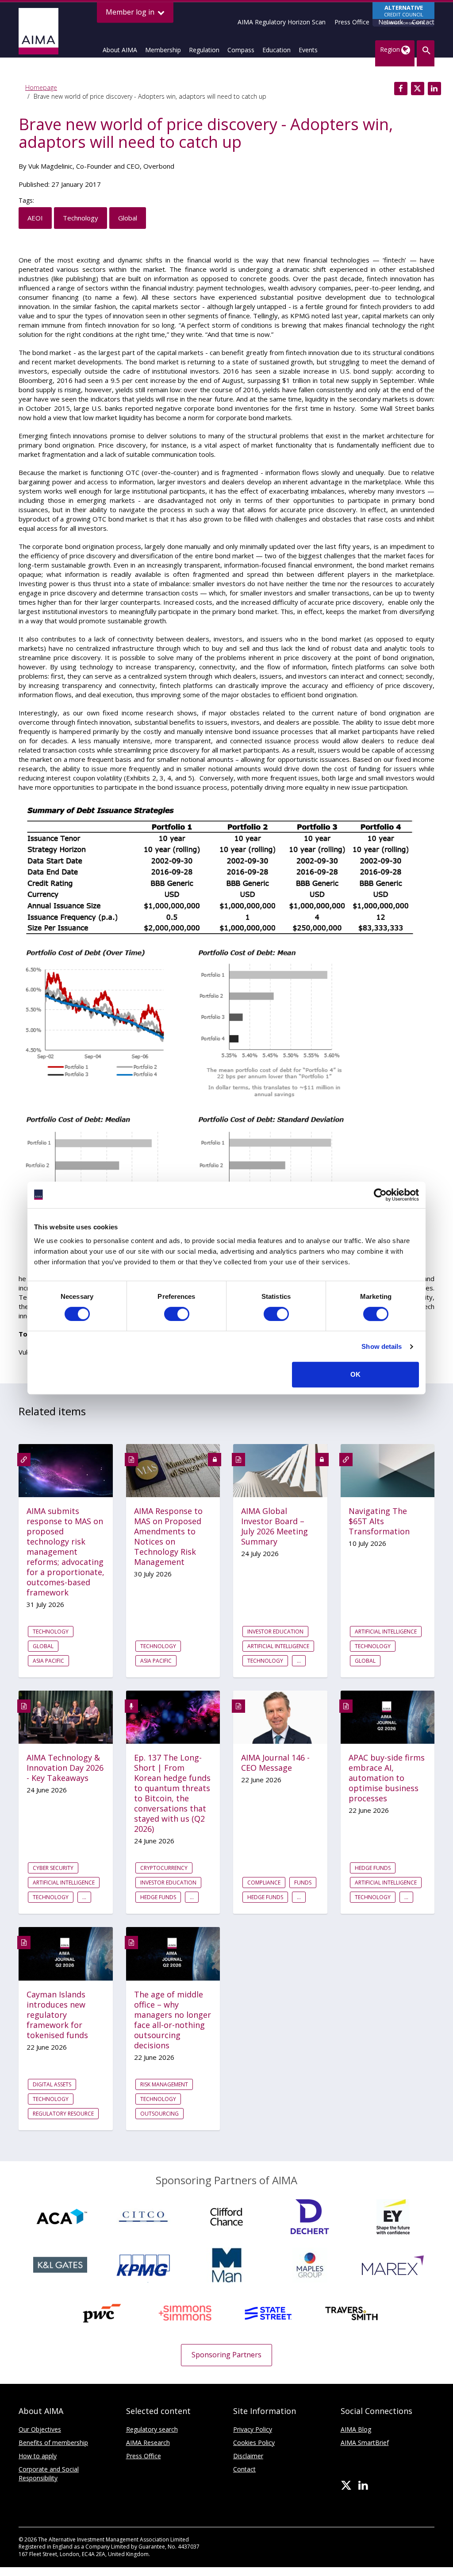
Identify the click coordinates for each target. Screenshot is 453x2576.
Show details (382, 1346)
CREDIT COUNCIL (404, 14)
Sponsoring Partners (226, 2355)
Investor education (275, 1632)
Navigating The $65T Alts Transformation (379, 1521)
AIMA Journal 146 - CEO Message (275, 1763)
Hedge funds (158, 1897)
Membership (163, 50)
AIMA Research (148, 2443)
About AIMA (120, 50)
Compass (241, 50)
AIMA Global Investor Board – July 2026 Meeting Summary (274, 1526)
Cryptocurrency (164, 1868)
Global (128, 218)
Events (308, 50)
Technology (81, 218)
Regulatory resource (63, 2114)
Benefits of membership (53, 2443)
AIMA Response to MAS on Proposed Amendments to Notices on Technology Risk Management (168, 1537)
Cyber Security (53, 1868)
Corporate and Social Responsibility (49, 2474)
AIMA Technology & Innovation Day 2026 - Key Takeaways (65, 1768)
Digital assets (52, 2084)
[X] (346, 2486)
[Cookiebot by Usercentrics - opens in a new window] (380, 1195)
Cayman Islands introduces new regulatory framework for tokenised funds (57, 2015)
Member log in (131, 12)
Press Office (352, 22)
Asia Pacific (48, 1661)
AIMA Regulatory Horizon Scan (282, 22)
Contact (423, 22)
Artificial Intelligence (278, 1646)
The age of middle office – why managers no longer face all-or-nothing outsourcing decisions (173, 2020)
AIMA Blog (356, 2429)
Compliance (264, 1883)
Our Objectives (40, 2429)
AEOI (35, 218)
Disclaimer (248, 2456)
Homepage (41, 87)
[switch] (177, 1314)
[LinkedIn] (363, 2486)
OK (355, 1374)
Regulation (204, 50)
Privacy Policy (253, 2429)
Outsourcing (159, 2114)
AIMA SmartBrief (365, 2443)
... (299, 1661)
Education (276, 50)
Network (391, 22)
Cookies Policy (254, 2443)
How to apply (38, 2456)
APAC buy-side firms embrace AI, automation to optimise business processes (387, 1778)
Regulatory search (152, 2429)
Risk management (164, 2084)
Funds (303, 1883)
